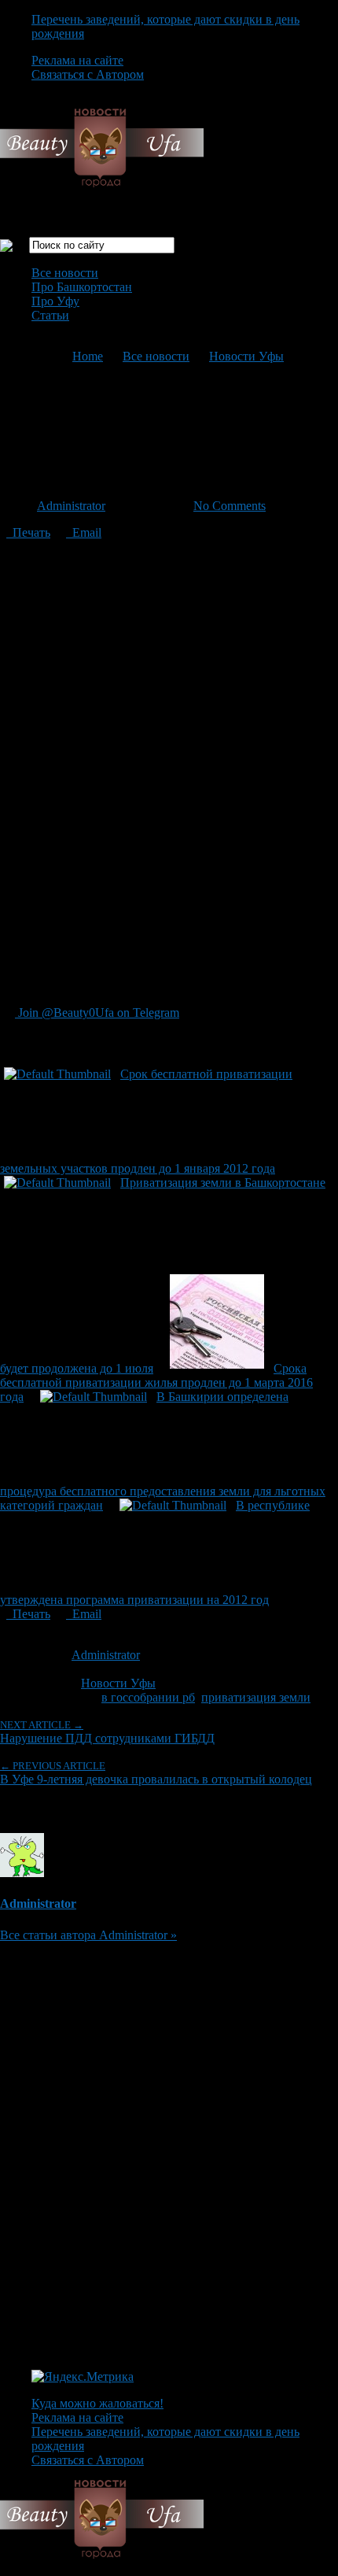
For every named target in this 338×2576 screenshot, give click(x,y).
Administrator (71, 506)
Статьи (50, 315)
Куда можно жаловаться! (97, 2403)
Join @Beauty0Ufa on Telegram (97, 1013)
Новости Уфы (246, 356)
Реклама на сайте (77, 60)
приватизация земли (256, 1697)
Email (84, 532)
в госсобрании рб (148, 1697)
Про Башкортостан (82, 287)
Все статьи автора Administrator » (88, 1935)
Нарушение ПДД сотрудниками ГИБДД (107, 1732)
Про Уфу (55, 301)
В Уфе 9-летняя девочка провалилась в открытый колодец (156, 1773)
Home (88, 356)
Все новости (65, 273)
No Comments (230, 506)
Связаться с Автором (88, 74)
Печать (28, 532)
